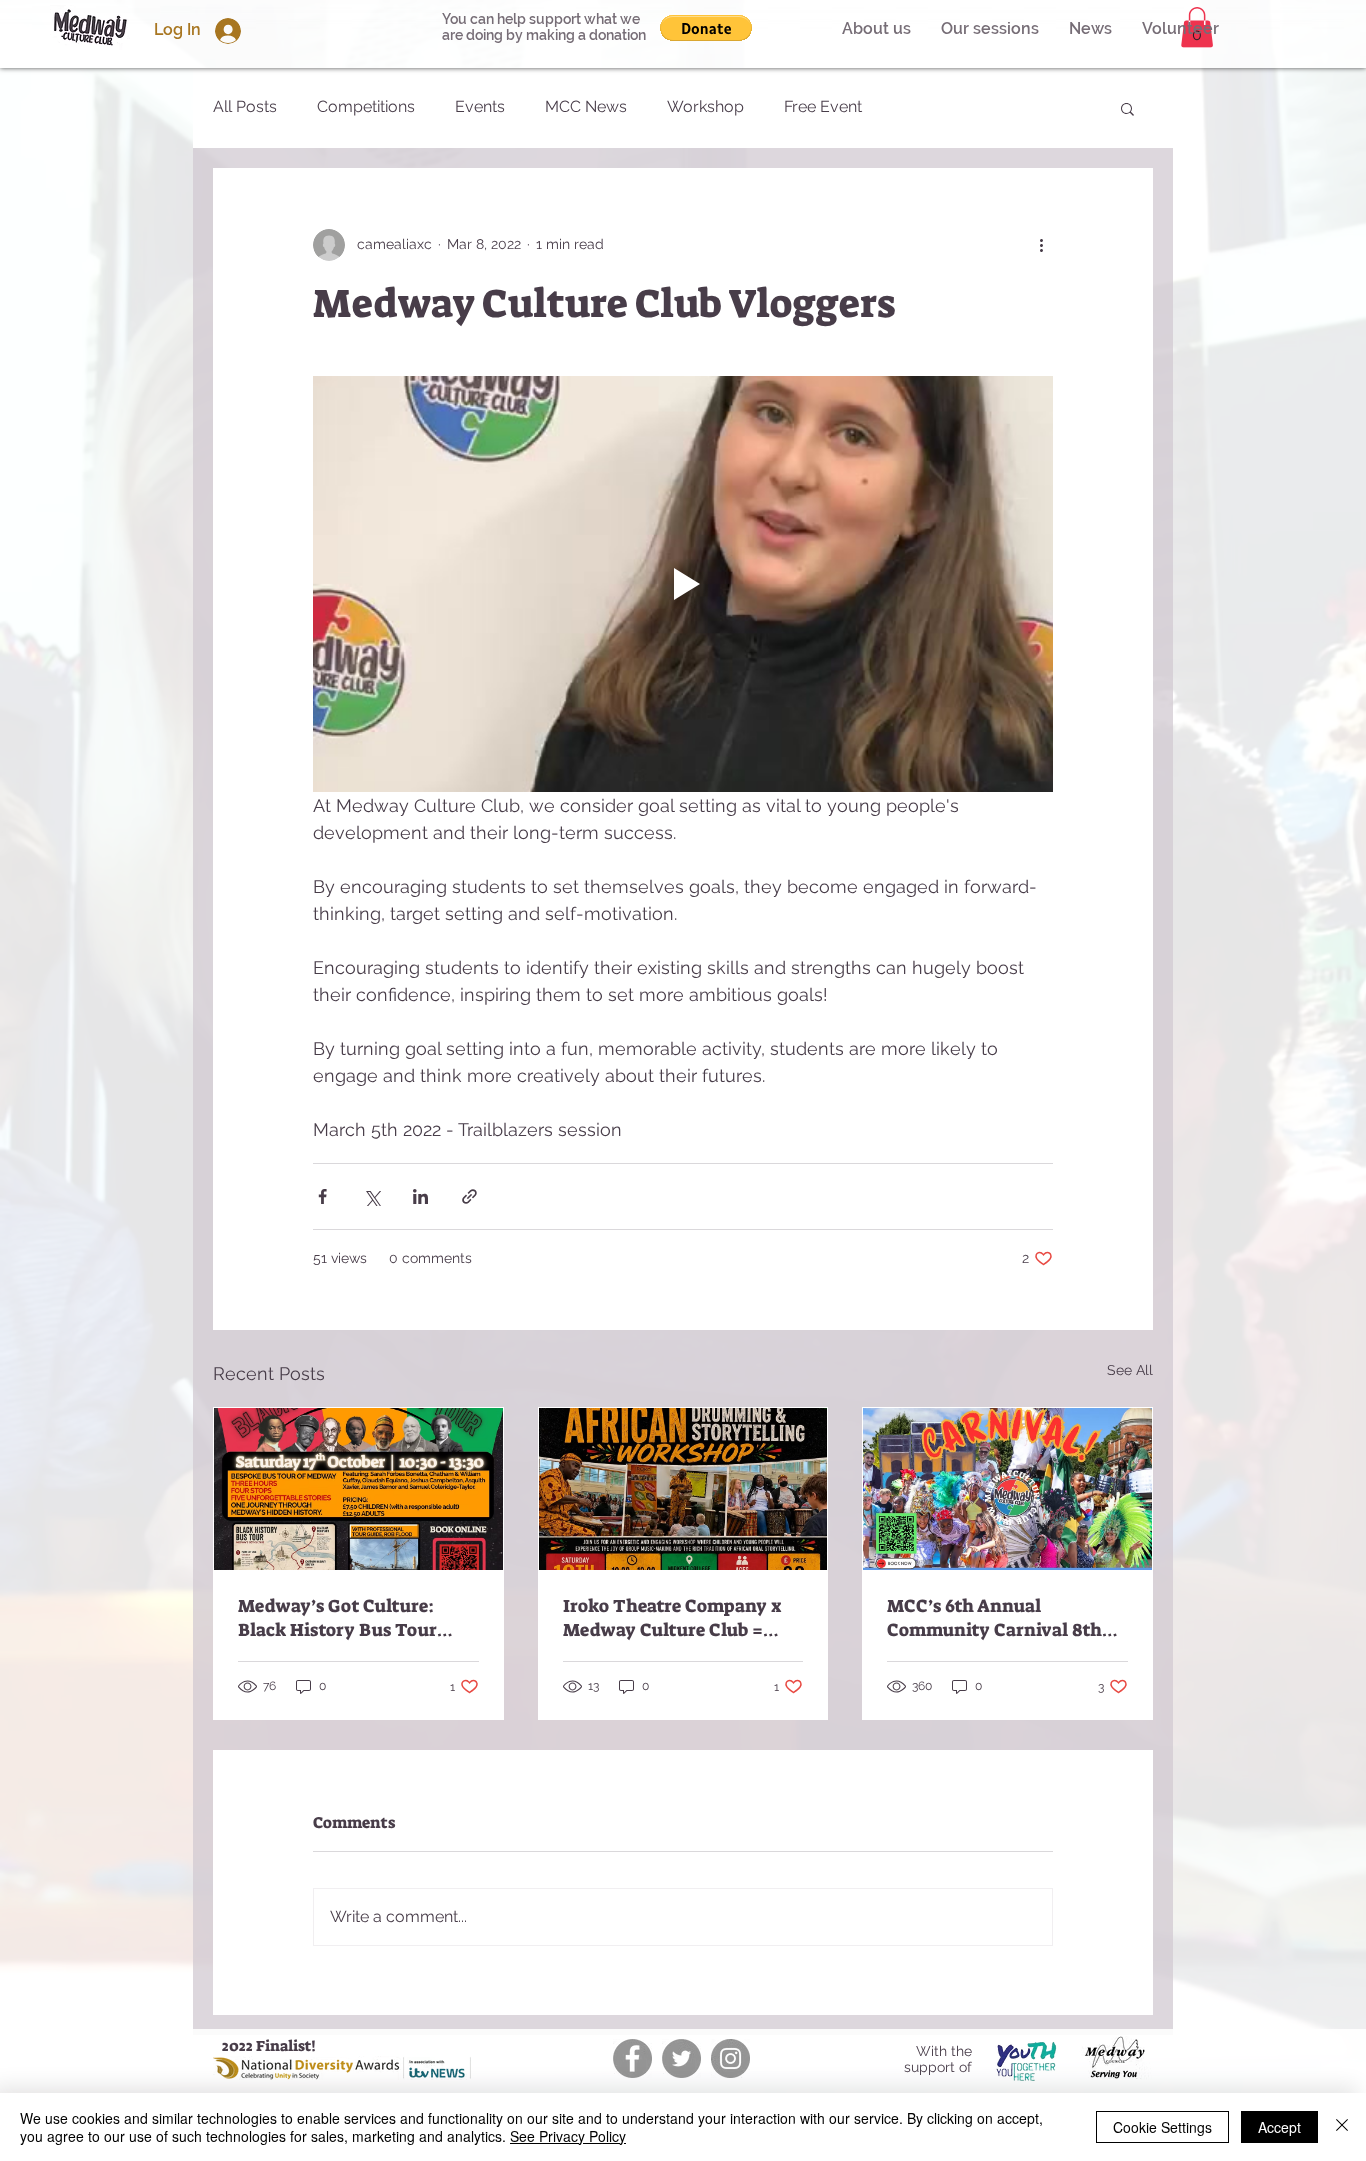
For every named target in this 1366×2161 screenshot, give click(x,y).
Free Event (823, 106)
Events (480, 106)
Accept (1279, 2127)
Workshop (705, 106)
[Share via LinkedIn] (420, 1196)
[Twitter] (681, 2058)
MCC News (586, 106)
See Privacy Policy (568, 2136)
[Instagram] (730, 2058)
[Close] (1342, 2127)
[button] (1180, 29)
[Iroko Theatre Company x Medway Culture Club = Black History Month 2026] (683, 1489)
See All (1130, 1370)
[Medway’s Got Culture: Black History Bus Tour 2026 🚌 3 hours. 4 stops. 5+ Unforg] (358, 1489)
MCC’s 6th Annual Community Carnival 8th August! (994, 1618)
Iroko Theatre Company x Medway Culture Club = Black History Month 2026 (673, 1618)
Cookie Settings (1162, 2127)
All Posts (245, 106)
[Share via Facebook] (322, 1196)
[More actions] (1041, 245)
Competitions (366, 106)
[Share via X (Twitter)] (371, 1196)
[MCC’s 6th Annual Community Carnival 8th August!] (1007, 1489)
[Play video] (683, 584)
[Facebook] (632, 2058)
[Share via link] (469, 1196)
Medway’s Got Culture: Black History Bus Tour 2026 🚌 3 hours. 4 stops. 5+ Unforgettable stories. (352, 1618)
